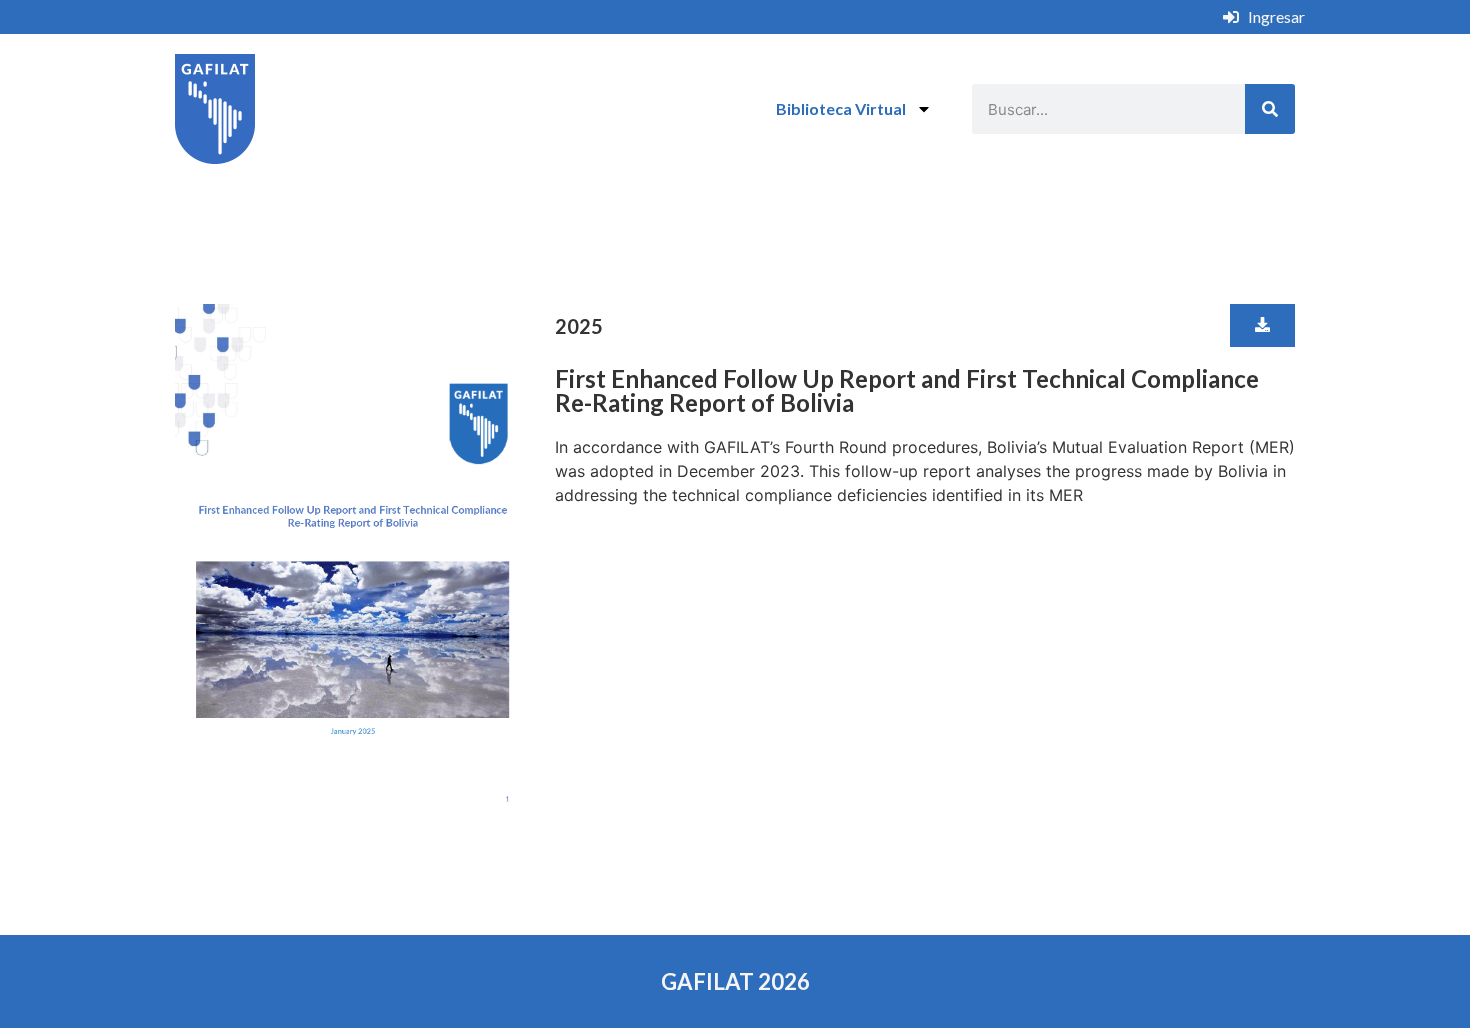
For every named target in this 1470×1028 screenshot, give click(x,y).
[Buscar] (1270, 109)
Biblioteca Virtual (841, 108)
